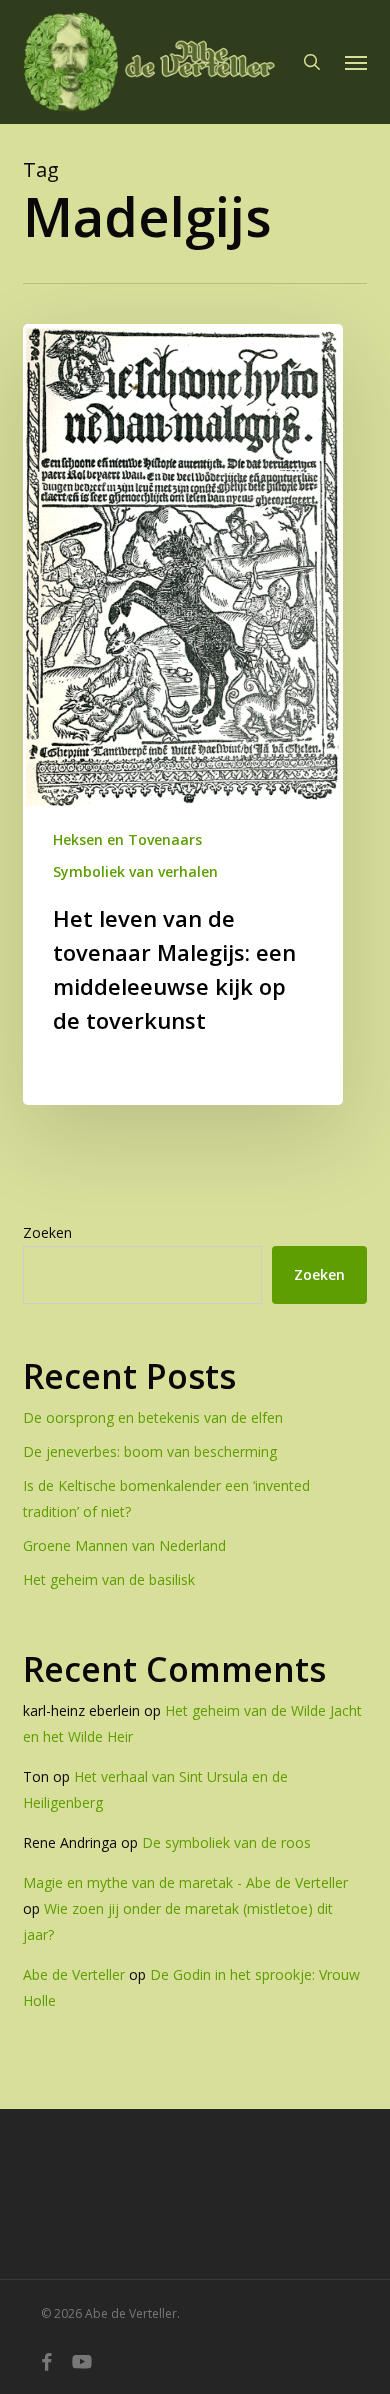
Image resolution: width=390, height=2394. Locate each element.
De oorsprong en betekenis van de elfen (153, 1417)
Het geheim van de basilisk (109, 1579)
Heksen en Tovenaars (127, 839)
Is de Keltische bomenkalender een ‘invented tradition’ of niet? (166, 1498)
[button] (356, 62)
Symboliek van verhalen (135, 871)
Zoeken (47, 1232)
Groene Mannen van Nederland (124, 1545)
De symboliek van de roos (226, 1842)
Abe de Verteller (74, 1974)
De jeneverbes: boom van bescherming (150, 1451)
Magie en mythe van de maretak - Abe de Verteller (185, 1882)
